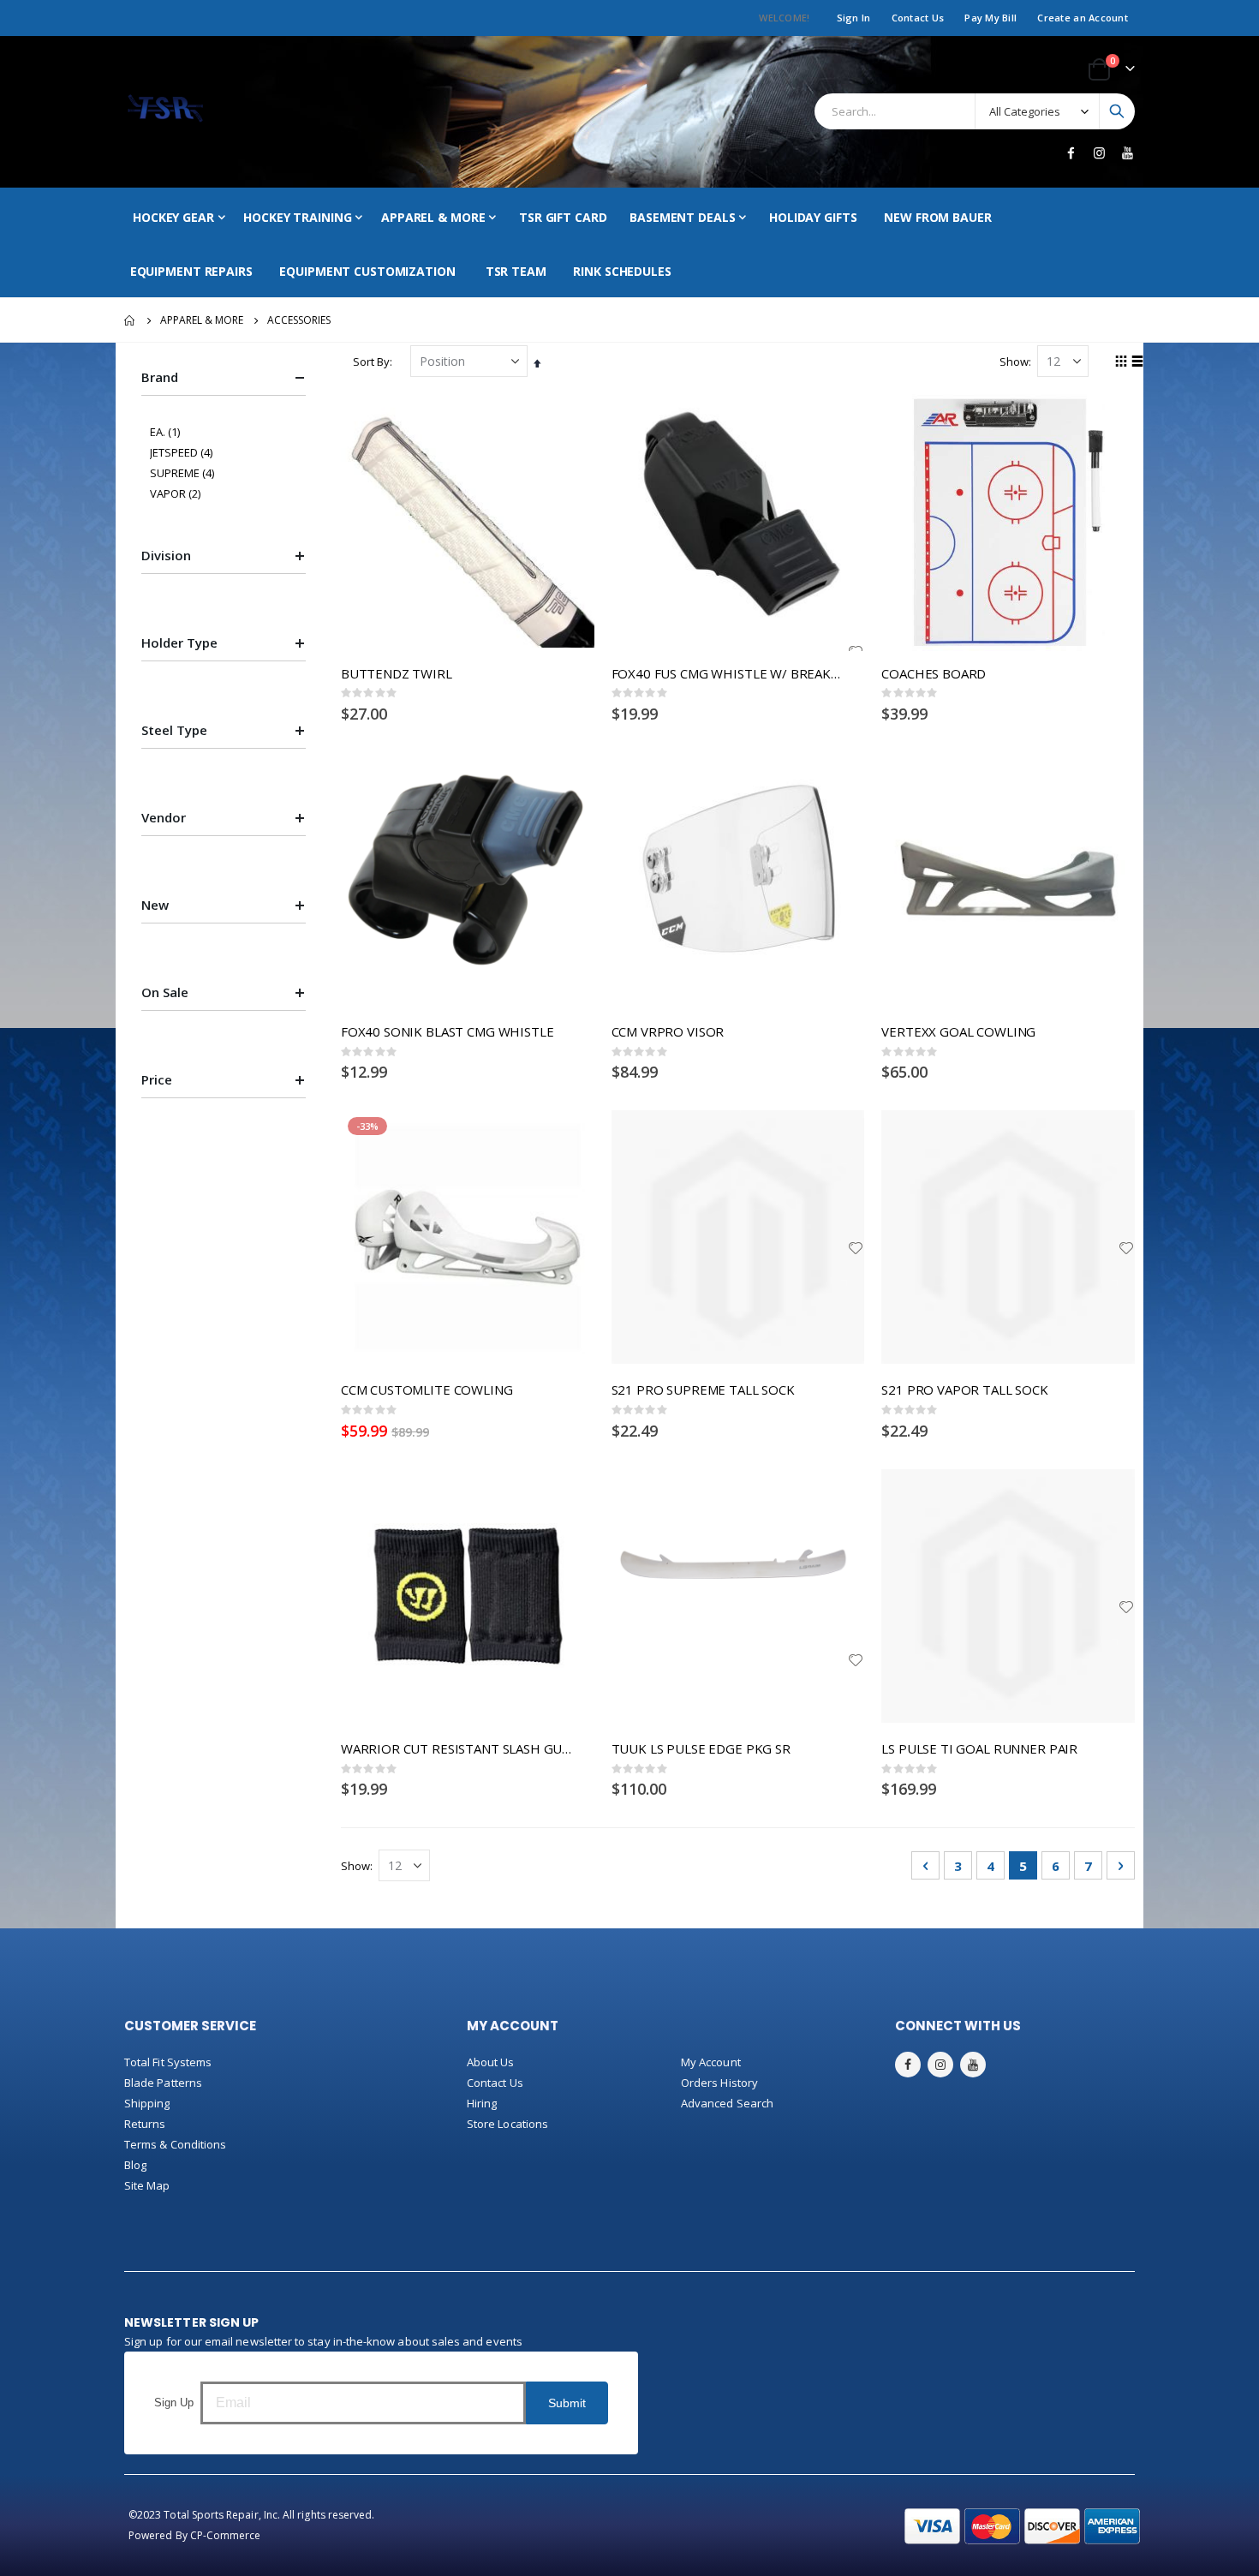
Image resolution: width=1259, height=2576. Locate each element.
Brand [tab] (160, 377)
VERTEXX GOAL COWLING (958, 1031)
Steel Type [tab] (174, 730)
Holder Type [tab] (179, 643)
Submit (567, 2403)
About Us (491, 2062)
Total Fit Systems (168, 2062)
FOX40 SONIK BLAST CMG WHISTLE (448, 1031)
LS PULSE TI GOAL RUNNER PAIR (979, 1748)
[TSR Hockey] (165, 112)
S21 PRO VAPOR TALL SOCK (965, 1390)
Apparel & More (202, 320)
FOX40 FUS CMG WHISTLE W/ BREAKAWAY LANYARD (730, 673)
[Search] (1117, 111)
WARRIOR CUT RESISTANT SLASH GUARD (459, 1748)
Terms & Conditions (175, 2144)
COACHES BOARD (934, 673)
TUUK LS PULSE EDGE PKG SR (701, 1748)
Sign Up (174, 2403)
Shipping (147, 2103)
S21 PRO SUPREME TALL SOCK (703, 1390)
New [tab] (155, 905)
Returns (145, 2124)
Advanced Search (727, 2103)
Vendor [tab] (164, 817)
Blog (135, 2165)
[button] (856, 1248)
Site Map (147, 2185)
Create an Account (1083, 18)
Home (130, 320)
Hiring (482, 2103)
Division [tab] (166, 555)
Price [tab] (157, 1079)
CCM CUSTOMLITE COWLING (427, 1390)
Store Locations (507, 2124)
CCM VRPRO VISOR (668, 1031)
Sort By (371, 362)
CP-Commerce (226, 2535)
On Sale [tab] (165, 992)
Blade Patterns (163, 2083)
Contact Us (918, 18)
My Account (711, 2062)
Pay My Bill (990, 18)
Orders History (719, 2083)
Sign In (854, 18)
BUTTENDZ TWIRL (397, 673)
